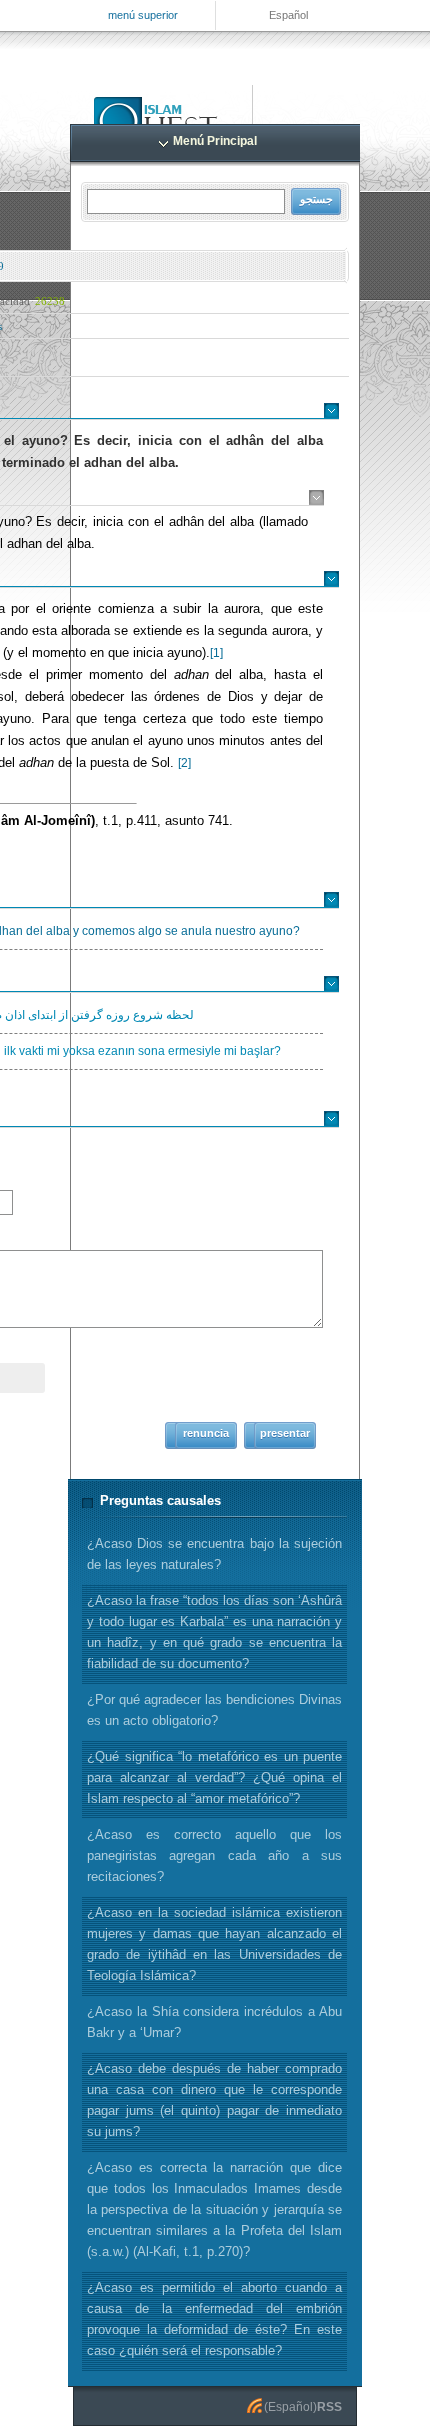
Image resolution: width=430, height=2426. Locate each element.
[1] (216, 653)
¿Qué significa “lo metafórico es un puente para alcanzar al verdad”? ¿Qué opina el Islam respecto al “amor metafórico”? (214, 1777)
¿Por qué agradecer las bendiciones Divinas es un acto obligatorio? (214, 1710)
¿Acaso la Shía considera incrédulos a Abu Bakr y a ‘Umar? (214, 2022)
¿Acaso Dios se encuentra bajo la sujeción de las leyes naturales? (214, 1554)
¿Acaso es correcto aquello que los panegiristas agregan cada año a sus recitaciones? (214, 1855)
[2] (184, 763)
